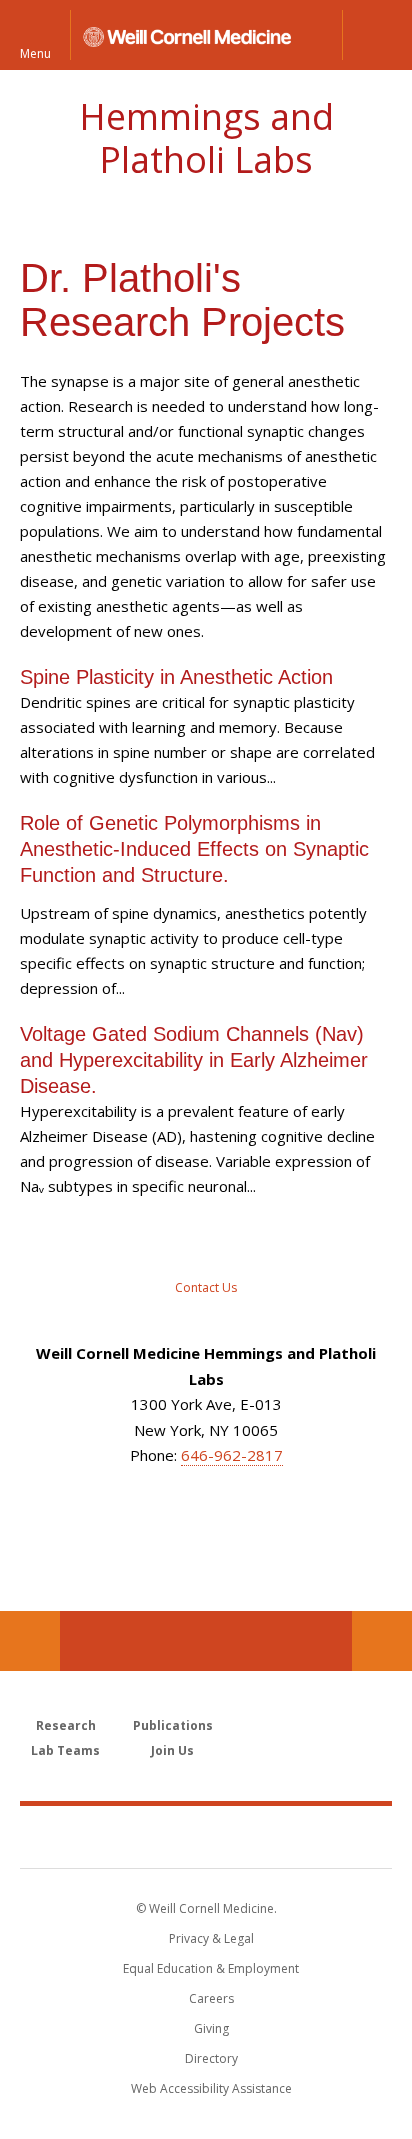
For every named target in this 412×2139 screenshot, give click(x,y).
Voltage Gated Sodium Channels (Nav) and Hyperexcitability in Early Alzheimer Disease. (194, 1060)
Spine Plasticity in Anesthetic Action (176, 677)
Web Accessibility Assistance (211, 2088)
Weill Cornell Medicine (206, 1836)
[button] (377, 35)
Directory (211, 2058)
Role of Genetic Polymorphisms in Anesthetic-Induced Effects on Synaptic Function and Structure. (194, 849)
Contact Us (382, 1641)
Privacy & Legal (211, 1938)
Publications (173, 1725)
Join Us (172, 1750)
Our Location (30, 1641)
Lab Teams (65, 1750)
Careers (211, 1998)
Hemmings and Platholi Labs (206, 138)
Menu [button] (35, 52)
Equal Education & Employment (211, 1968)
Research (66, 1725)
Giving (211, 2028)
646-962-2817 (232, 1455)
